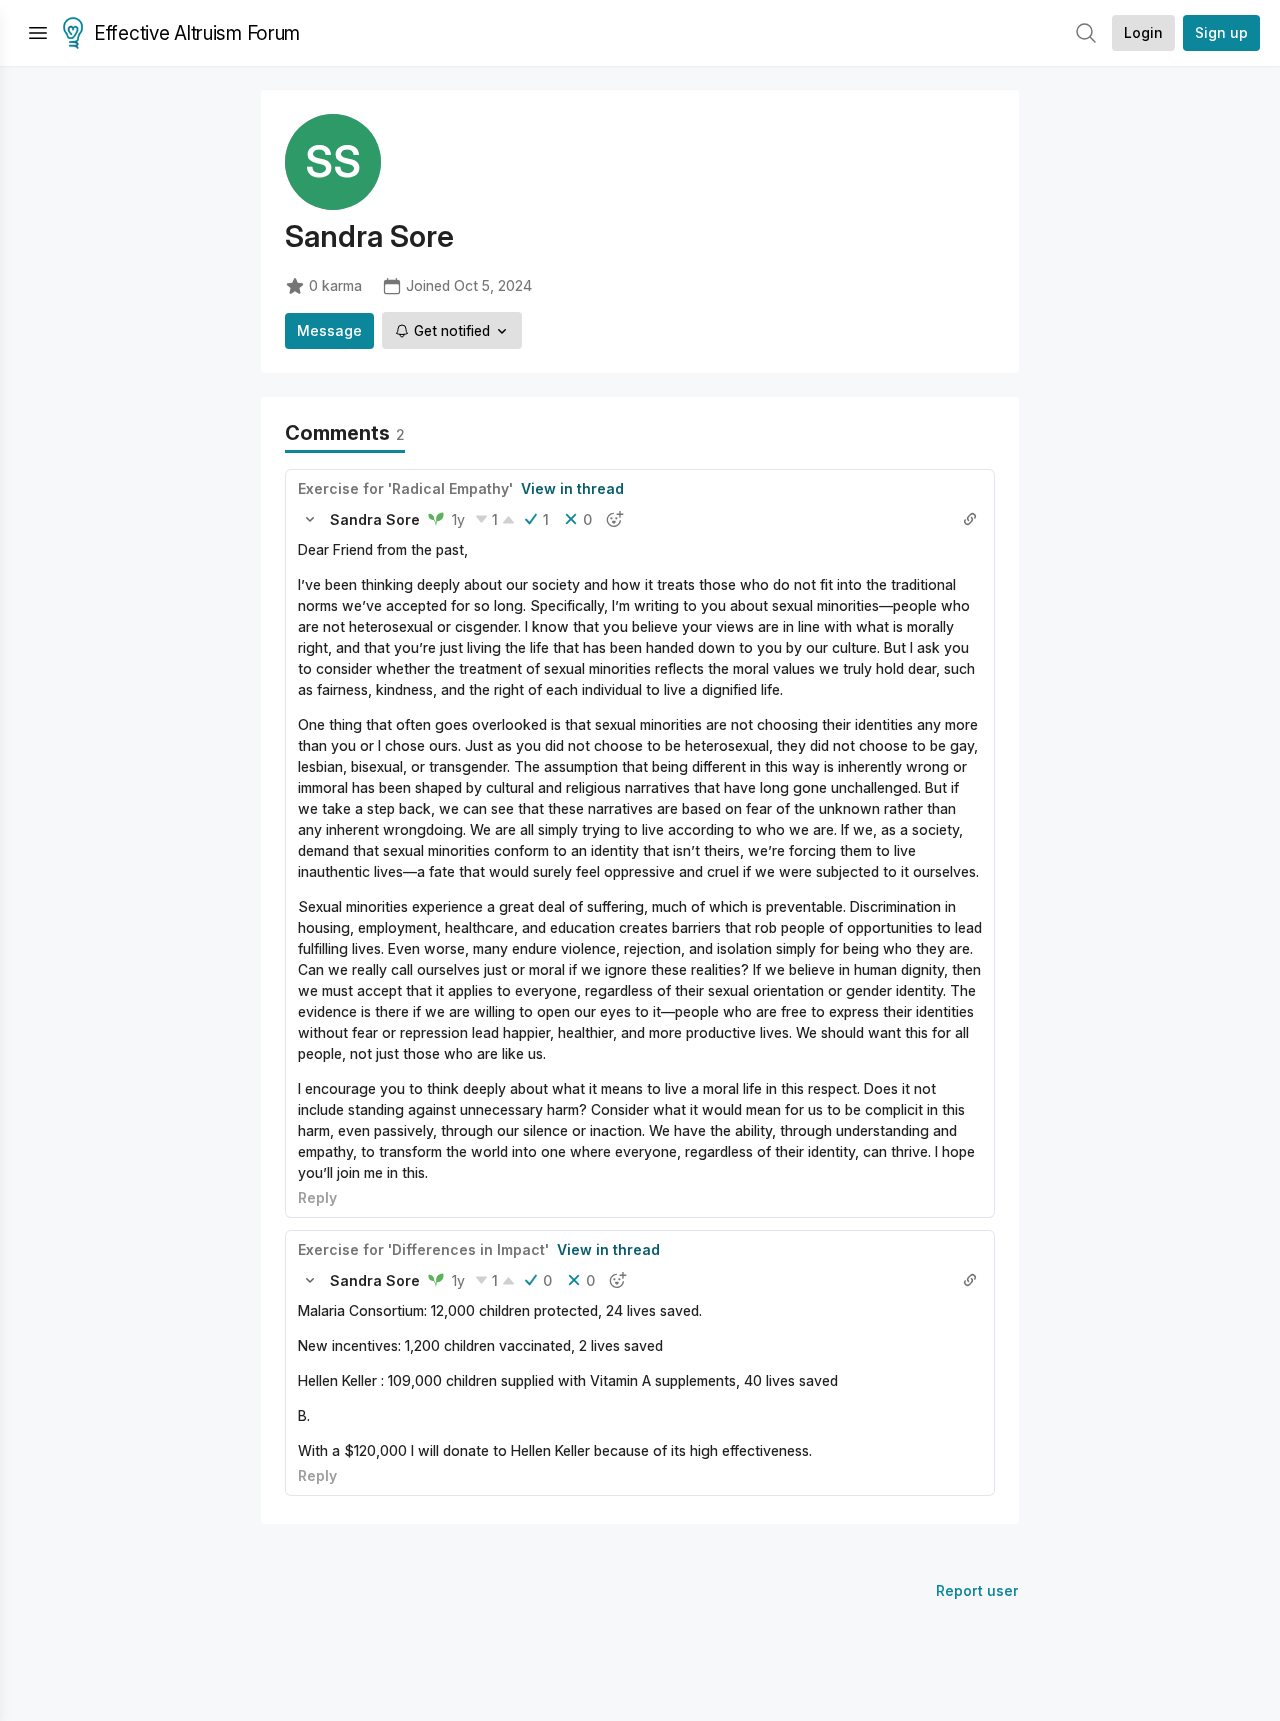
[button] (310, 519)
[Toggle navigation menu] (38, 33)
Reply (317, 1197)
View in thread (572, 488)
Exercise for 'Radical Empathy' (405, 488)
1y (458, 519)
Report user (977, 1590)
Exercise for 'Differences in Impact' (423, 1249)
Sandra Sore (375, 519)
